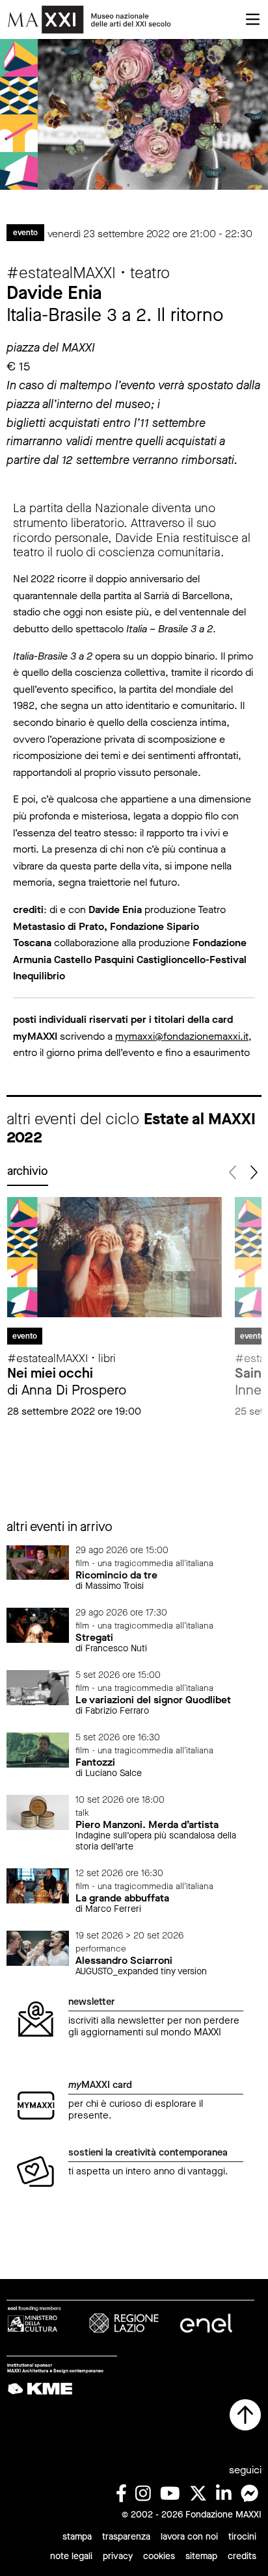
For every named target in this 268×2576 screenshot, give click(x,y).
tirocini (242, 2537)
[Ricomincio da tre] (38, 1562)
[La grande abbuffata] (38, 1885)
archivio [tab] (28, 1171)
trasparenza (126, 2537)
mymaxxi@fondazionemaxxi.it (182, 1036)
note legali (71, 2556)
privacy (118, 2556)
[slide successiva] (253, 1173)
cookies (159, 2556)
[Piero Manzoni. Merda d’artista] (38, 1811)
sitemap (201, 2556)
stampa (77, 2537)
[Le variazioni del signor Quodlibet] (38, 1687)
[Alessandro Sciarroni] (38, 1947)
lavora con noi (189, 2537)
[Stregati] (38, 1624)
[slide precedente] (233, 1173)
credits (242, 2556)
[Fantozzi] (38, 1749)
